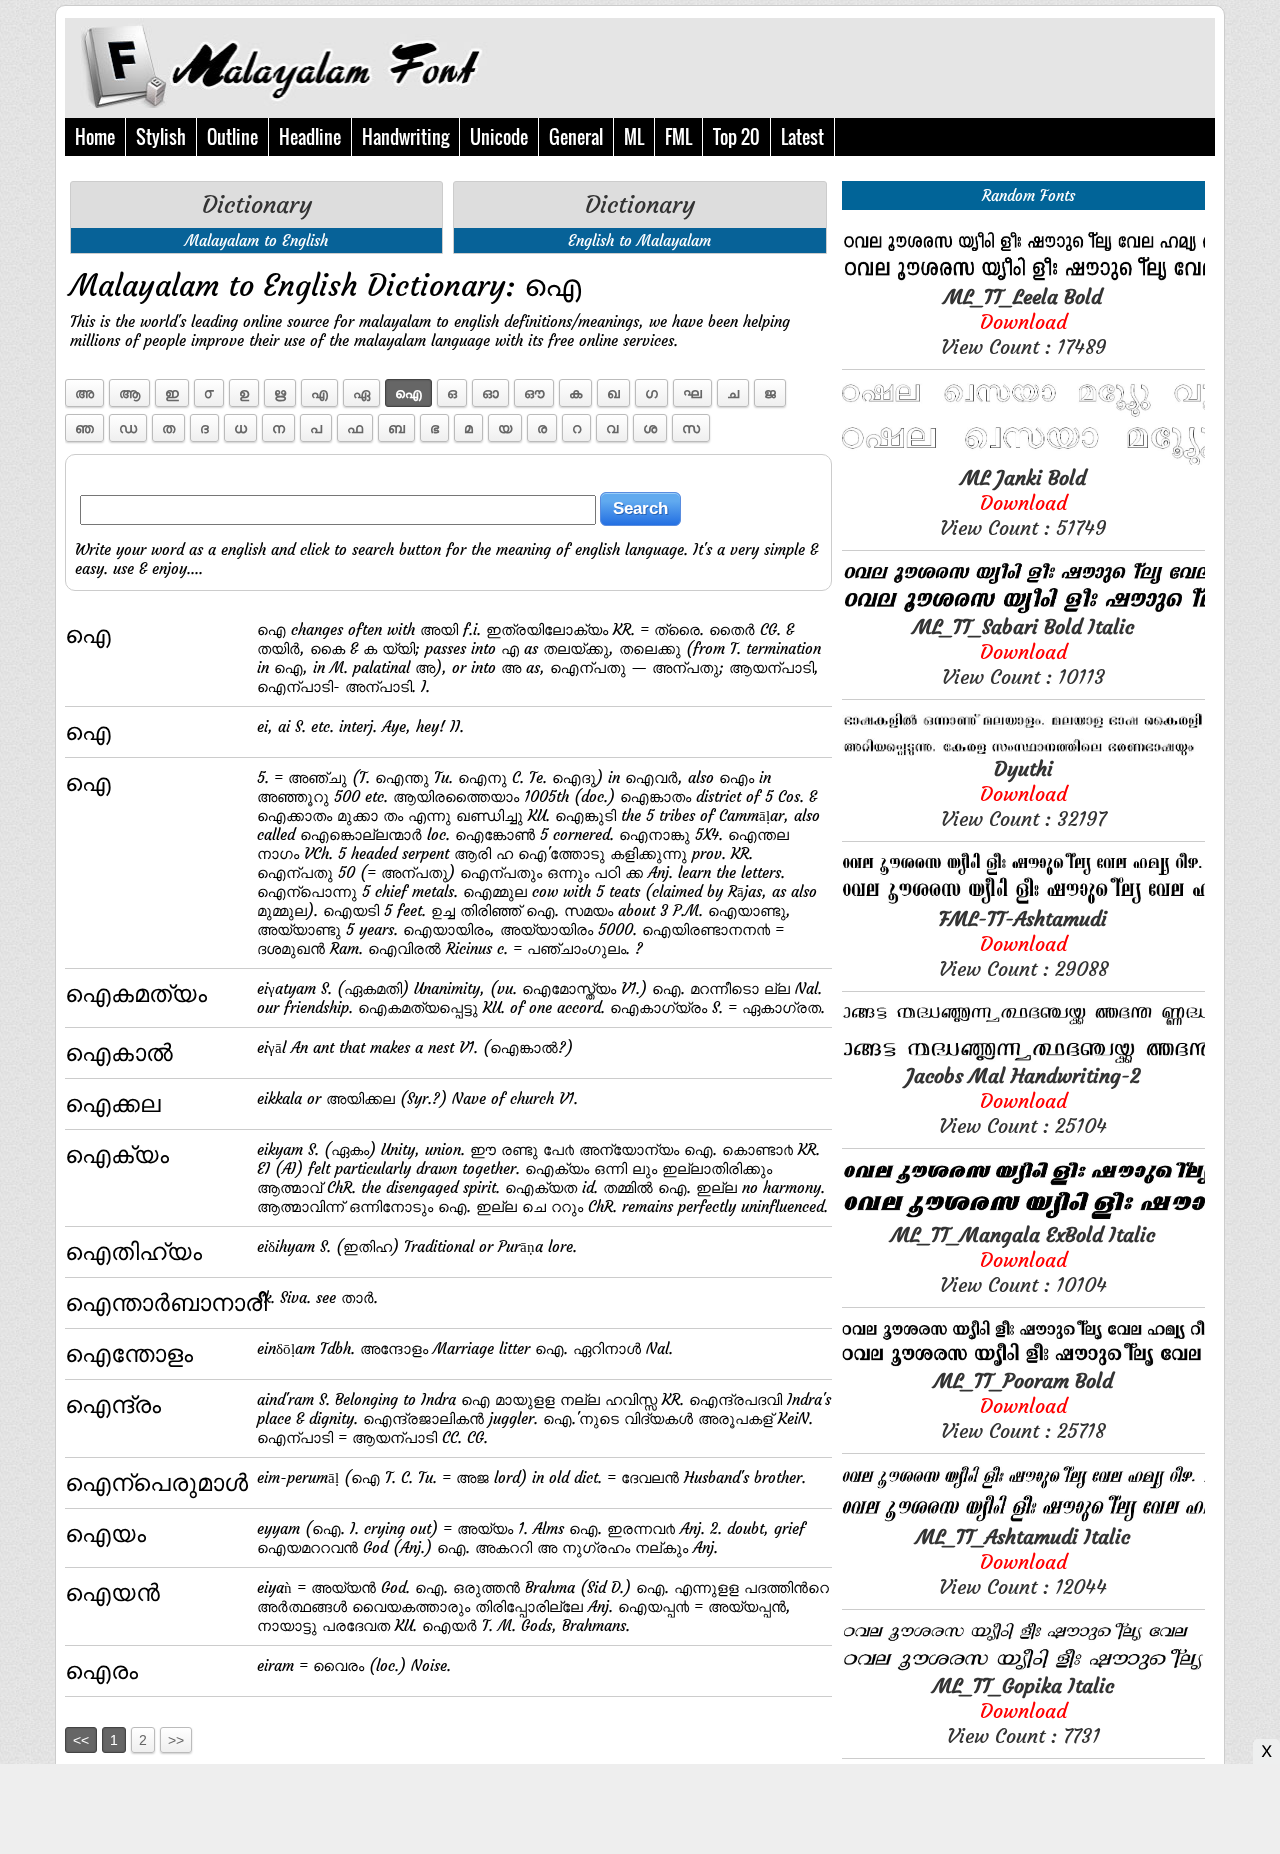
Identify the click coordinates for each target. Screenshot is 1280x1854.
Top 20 (736, 137)
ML (634, 137)
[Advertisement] (640, 1809)
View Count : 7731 (1023, 1710)
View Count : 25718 (1023, 1405)
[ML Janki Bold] (1023, 459)
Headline (310, 137)
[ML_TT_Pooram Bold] (1023, 1362)
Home (95, 137)
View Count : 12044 (1023, 1561)
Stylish (161, 137)
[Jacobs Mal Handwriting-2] (1023, 1057)
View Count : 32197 (1023, 793)
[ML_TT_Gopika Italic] (1023, 1667)
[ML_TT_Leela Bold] (1023, 278)
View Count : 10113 (1023, 651)
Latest (802, 137)
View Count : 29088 (1023, 943)
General (576, 137)
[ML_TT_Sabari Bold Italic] (1023, 608)
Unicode (499, 137)
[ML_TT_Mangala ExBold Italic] (1023, 1216)
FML (678, 137)
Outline (232, 137)
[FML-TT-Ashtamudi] (1023, 900)
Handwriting (405, 137)
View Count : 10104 (1023, 1259)
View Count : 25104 (1023, 1100)
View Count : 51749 (1023, 502)
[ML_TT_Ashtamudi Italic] (1023, 1518)
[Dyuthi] (1023, 750)
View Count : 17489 (1023, 321)
